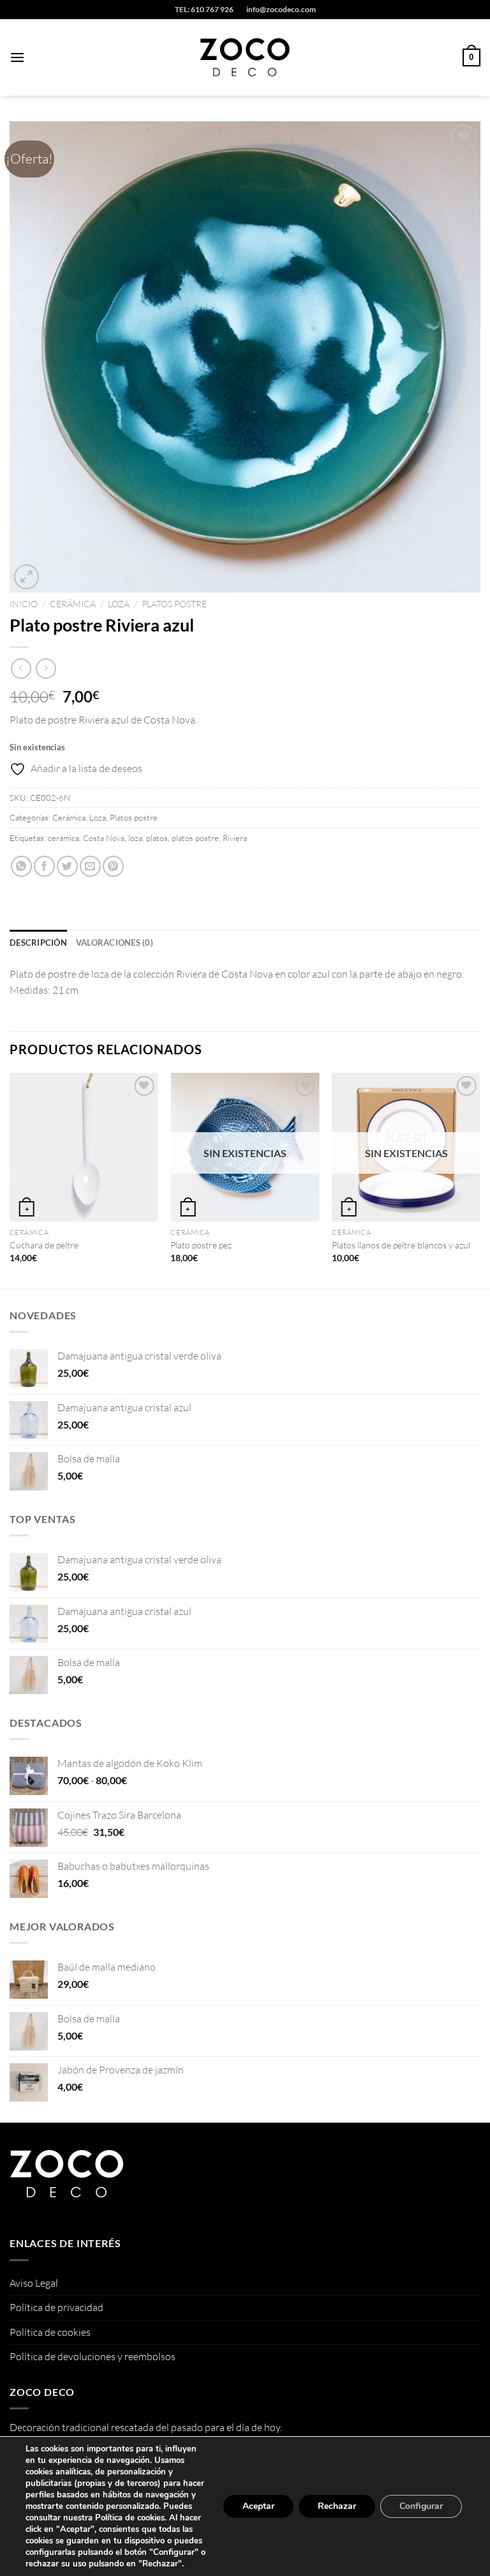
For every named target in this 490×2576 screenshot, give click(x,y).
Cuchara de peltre (44, 1245)
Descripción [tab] (38, 943)
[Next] (480, 1179)
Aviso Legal (34, 2283)
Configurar (421, 2506)
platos (157, 838)
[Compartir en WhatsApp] (21, 866)
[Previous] (10, 1179)
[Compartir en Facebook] (44, 866)
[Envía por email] (90, 866)
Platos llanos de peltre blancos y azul (401, 1245)
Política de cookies (50, 2332)
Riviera (235, 838)
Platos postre (174, 604)
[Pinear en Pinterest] (113, 866)
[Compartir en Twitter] (67, 866)
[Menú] (17, 57)
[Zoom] (26, 577)
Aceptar (258, 2506)
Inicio (24, 604)
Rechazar (337, 2506)
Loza (119, 604)
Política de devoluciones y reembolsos (93, 2356)
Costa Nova (104, 838)
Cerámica (73, 604)
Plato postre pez (201, 1245)
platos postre (195, 838)
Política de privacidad (56, 2307)
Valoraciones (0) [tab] (115, 943)
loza (135, 838)
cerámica (63, 838)
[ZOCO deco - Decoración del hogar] (245, 57)
